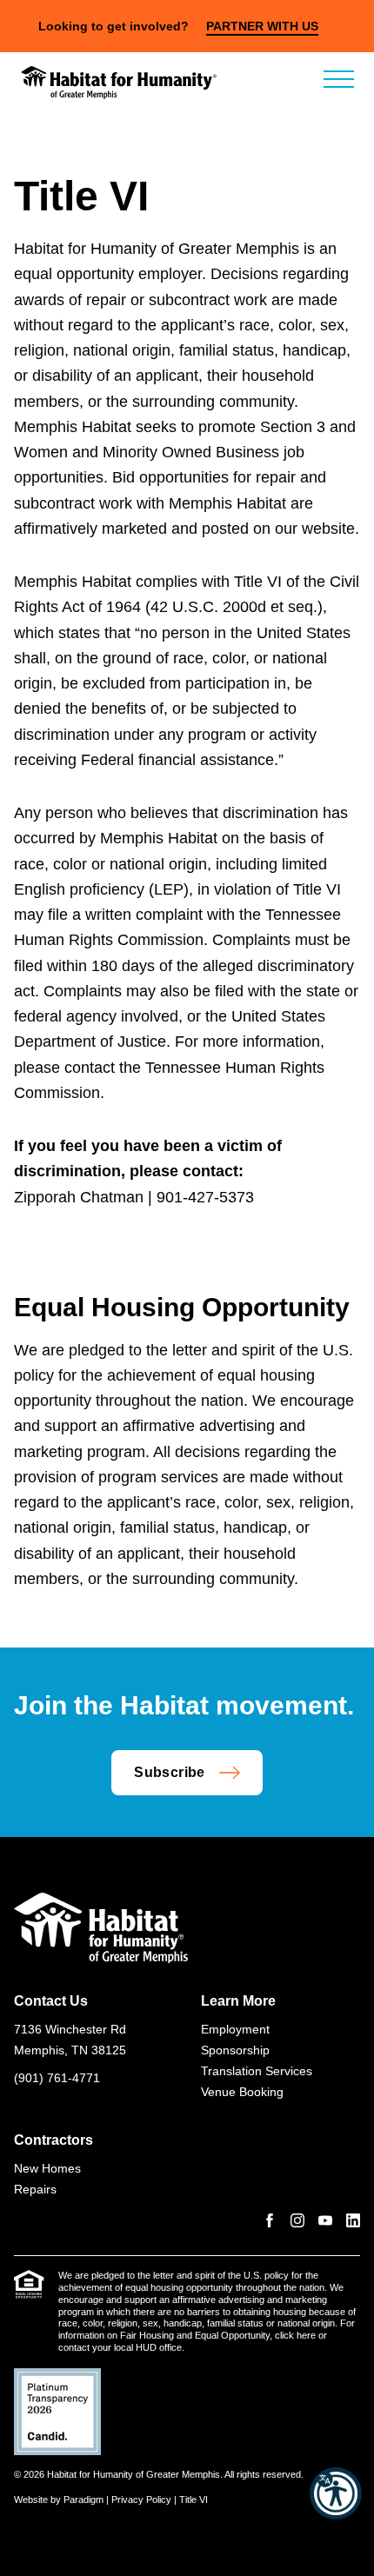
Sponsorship (235, 2050)
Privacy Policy (141, 2499)
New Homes (47, 2168)
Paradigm (83, 2499)
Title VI (194, 2499)
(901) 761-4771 (57, 2078)
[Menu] (338, 79)
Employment (235, 2029)
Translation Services (257, 2071)
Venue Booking (242, 2092)
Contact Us (51, 2001)
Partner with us (262, 26)
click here (295, 2335)
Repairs (35, 2189)
